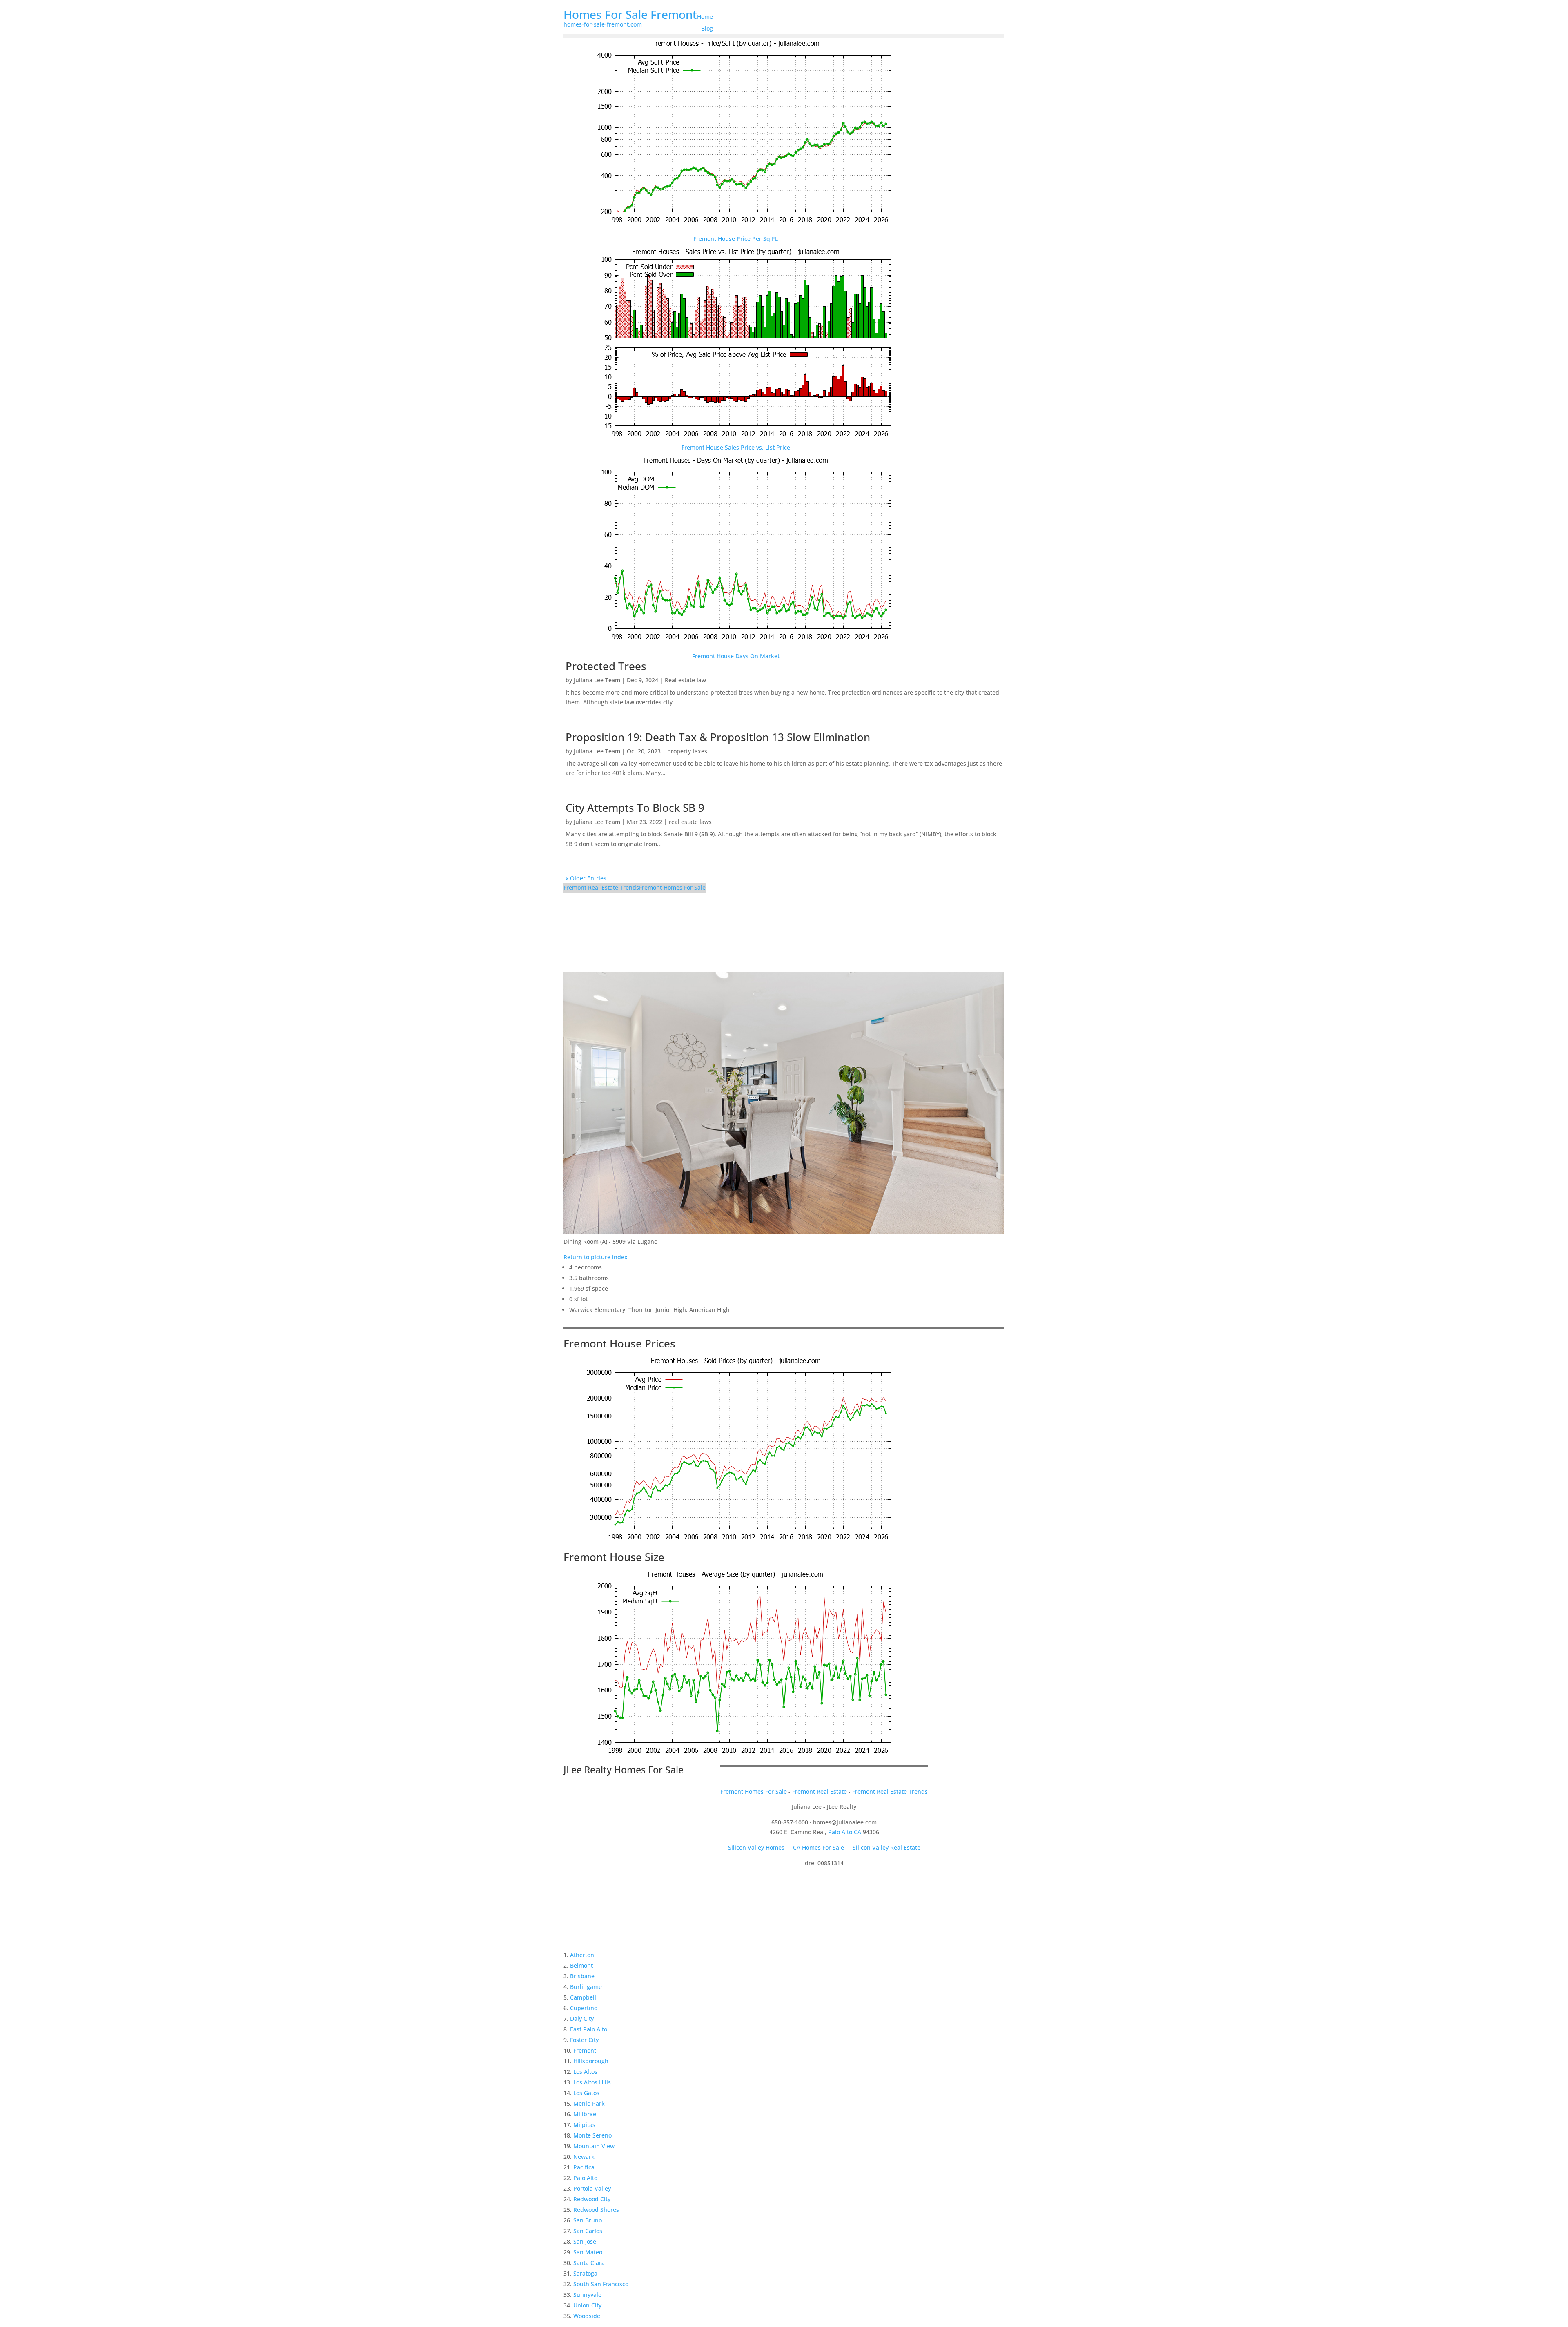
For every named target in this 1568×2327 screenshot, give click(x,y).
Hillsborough (591, 2061)
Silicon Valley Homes (756, 1847)
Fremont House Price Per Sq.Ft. (736, 239)
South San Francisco (601, 2284)
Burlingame (586, 1987)
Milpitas (584, 2125)
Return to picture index (596, 1257)
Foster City (584, 2040)
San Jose (585, 2241)
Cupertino (584, 2008)
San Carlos (588, 2231)
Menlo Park (589, 2103)
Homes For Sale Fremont (630, 14)
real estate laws (690, 822)
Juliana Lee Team (597, 680)
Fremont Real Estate (820, 1791)
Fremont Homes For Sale (672, 887)
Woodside (587, 2316)
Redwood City (592, 2199)
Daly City (582, 2019)
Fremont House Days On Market (736, 656)
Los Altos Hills (592, 2082)
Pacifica (584, 2167)
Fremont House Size (614, 1557)
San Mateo (588, 2252)
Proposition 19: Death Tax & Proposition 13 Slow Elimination (718, 737)
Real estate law (685, 680)
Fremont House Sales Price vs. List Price (736, 447)
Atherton (582, 1955)
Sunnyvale (587, 2295)
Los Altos (585, 2072)
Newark (584, 2157)
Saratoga (585, 2273)
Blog (707, 28)
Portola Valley (592, 2188)
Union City (587, 2305)
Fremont (585, 2050)
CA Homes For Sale (819, 1847)
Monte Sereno (592, 2135)
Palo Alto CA (845, 1832)
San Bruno (588, 2220)
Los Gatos (586, 2093)
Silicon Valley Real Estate (886, 1847)
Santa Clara (589, 2263)
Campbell (583, 1997)
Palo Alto (585, 2178)
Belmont (581, 1965)
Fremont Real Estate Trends (601, 887)
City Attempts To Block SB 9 (635, 808)
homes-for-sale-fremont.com (603, 24)
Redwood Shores (596, 2210)
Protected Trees (606, 666)
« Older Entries (586, 878)
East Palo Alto (589, 2029)
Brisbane (582, 1976)
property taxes (687, 751)
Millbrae (585, 2114)
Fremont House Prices (619, 1343)
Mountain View (594, 2146)
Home (705, 17)
